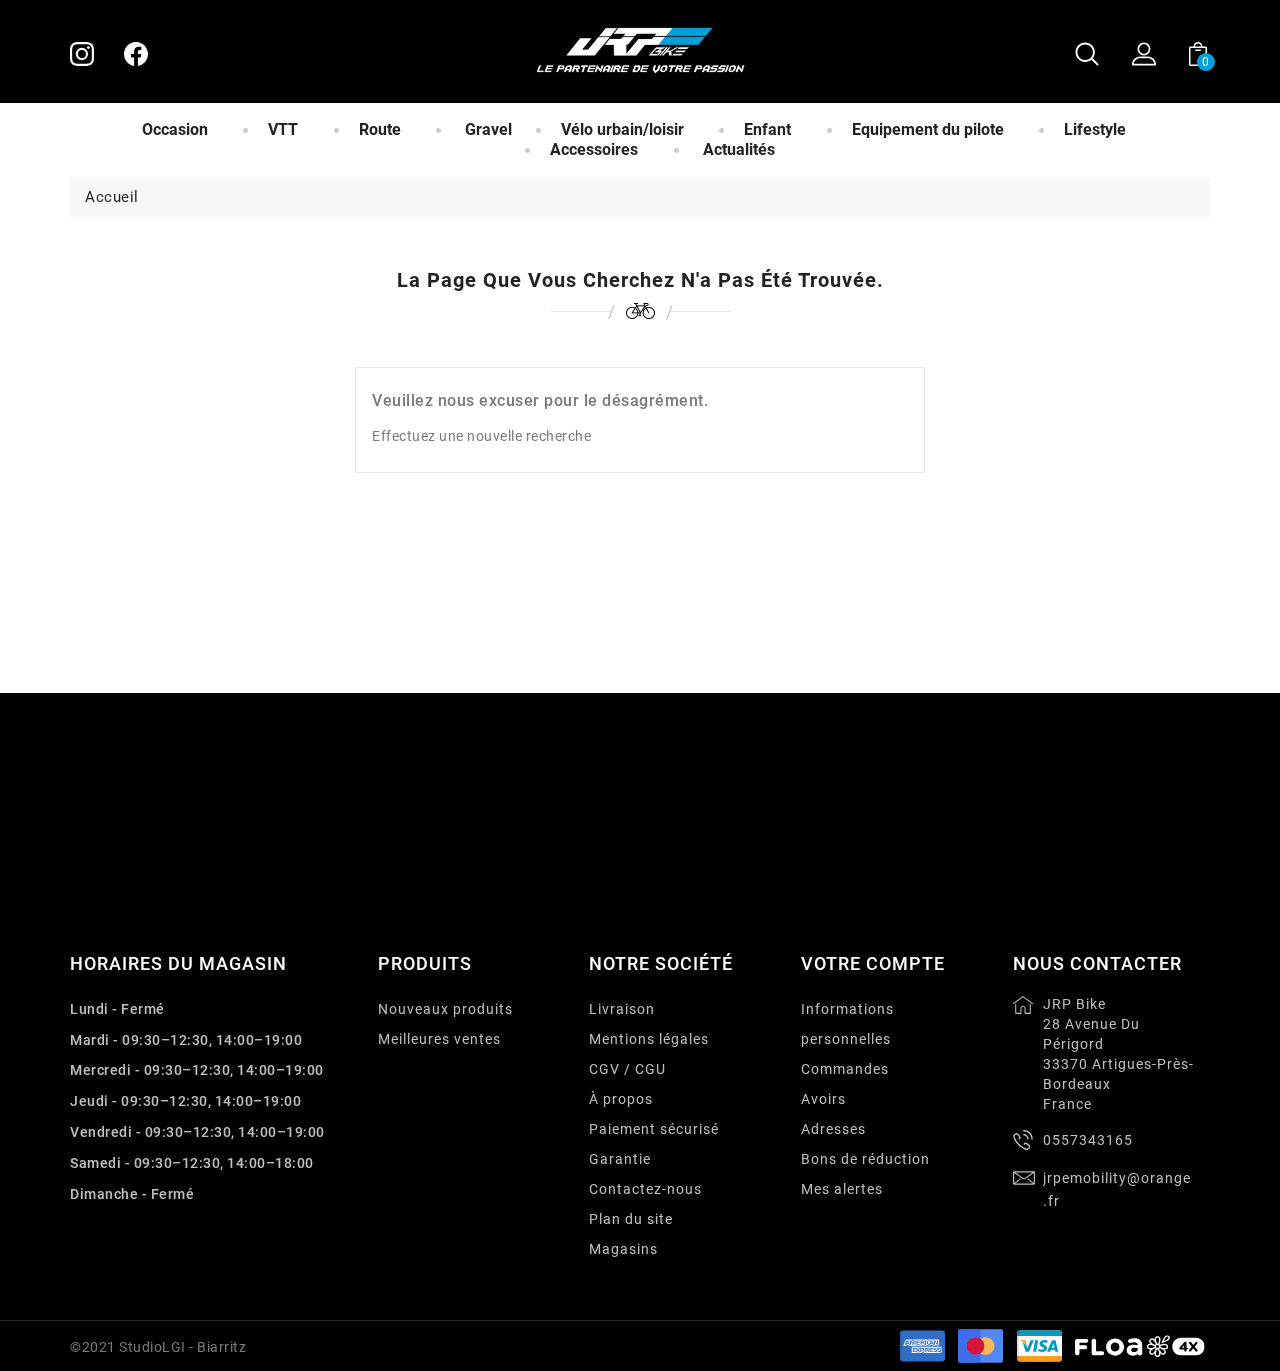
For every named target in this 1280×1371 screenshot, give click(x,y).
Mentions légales (649, 1039)
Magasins (623, 1249)
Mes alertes (842, 1189)
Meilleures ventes (439, 1039)
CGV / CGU (627, 1069)
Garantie (620, 1159)
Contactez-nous (645, 1189)
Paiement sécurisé (654, 1129)
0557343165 (1088, 1140)
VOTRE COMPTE (873, 963)
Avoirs (823, 1099)
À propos (621, 1099)
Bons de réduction (865, 1159)
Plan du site (631, 1219)
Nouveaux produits (445, 1009)
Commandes (845, 1069)
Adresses (833, 1129)
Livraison (622, 1009)
